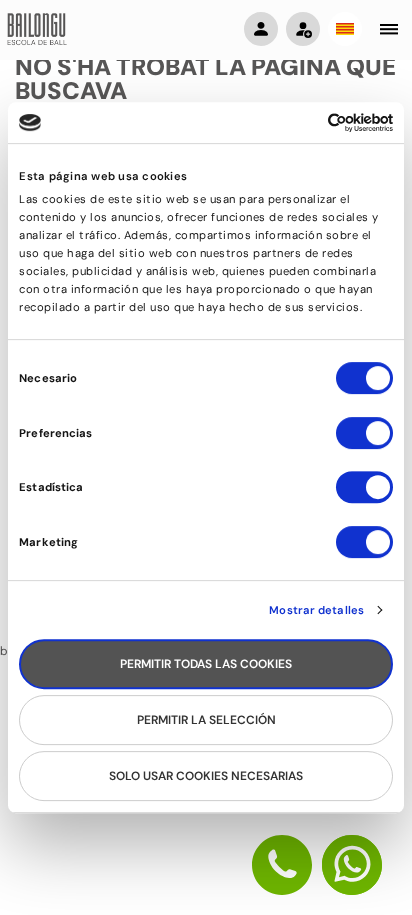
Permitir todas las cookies (206, 664)
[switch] (364, 442)
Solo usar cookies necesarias (206, 776)
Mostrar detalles (316, 610)
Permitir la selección (206, 720)
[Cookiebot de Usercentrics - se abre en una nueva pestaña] (305, 122)
